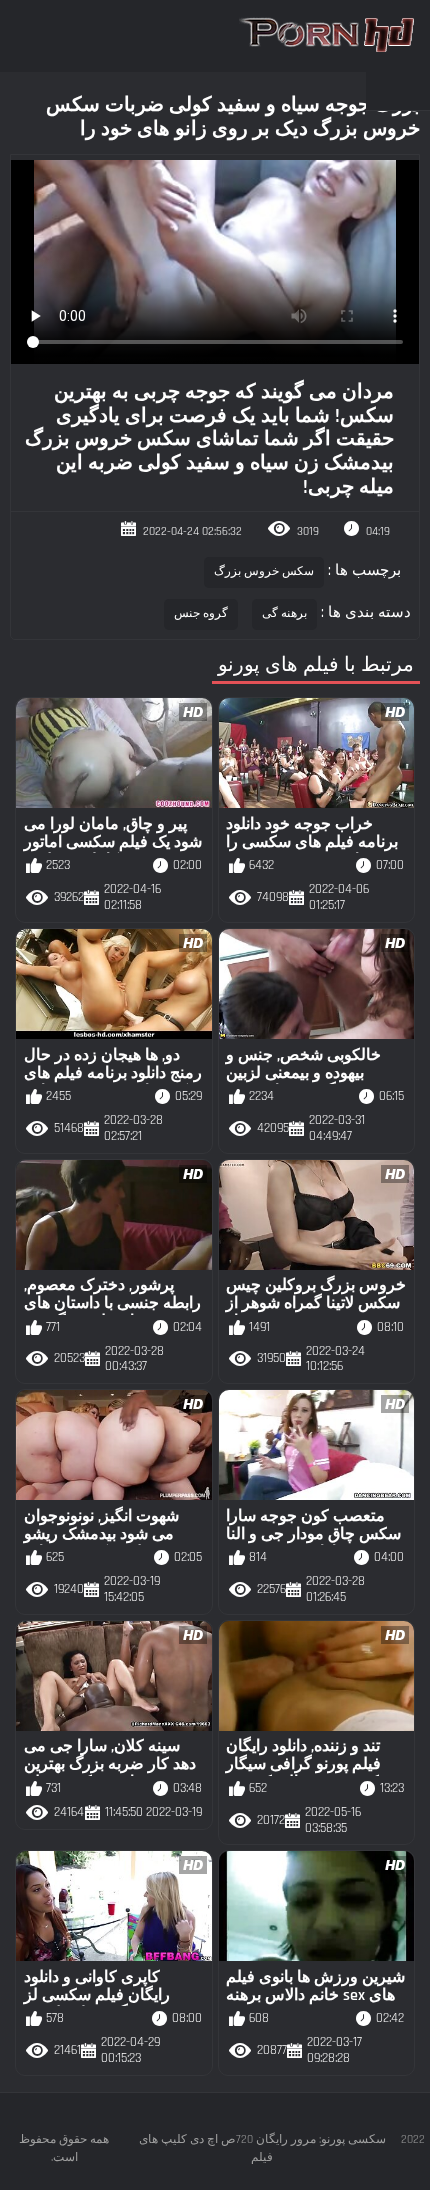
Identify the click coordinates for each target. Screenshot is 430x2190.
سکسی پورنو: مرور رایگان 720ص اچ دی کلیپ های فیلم (262, 2148)
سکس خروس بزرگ (264, 571)
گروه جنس (201, 613)
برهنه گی (284, 613)
